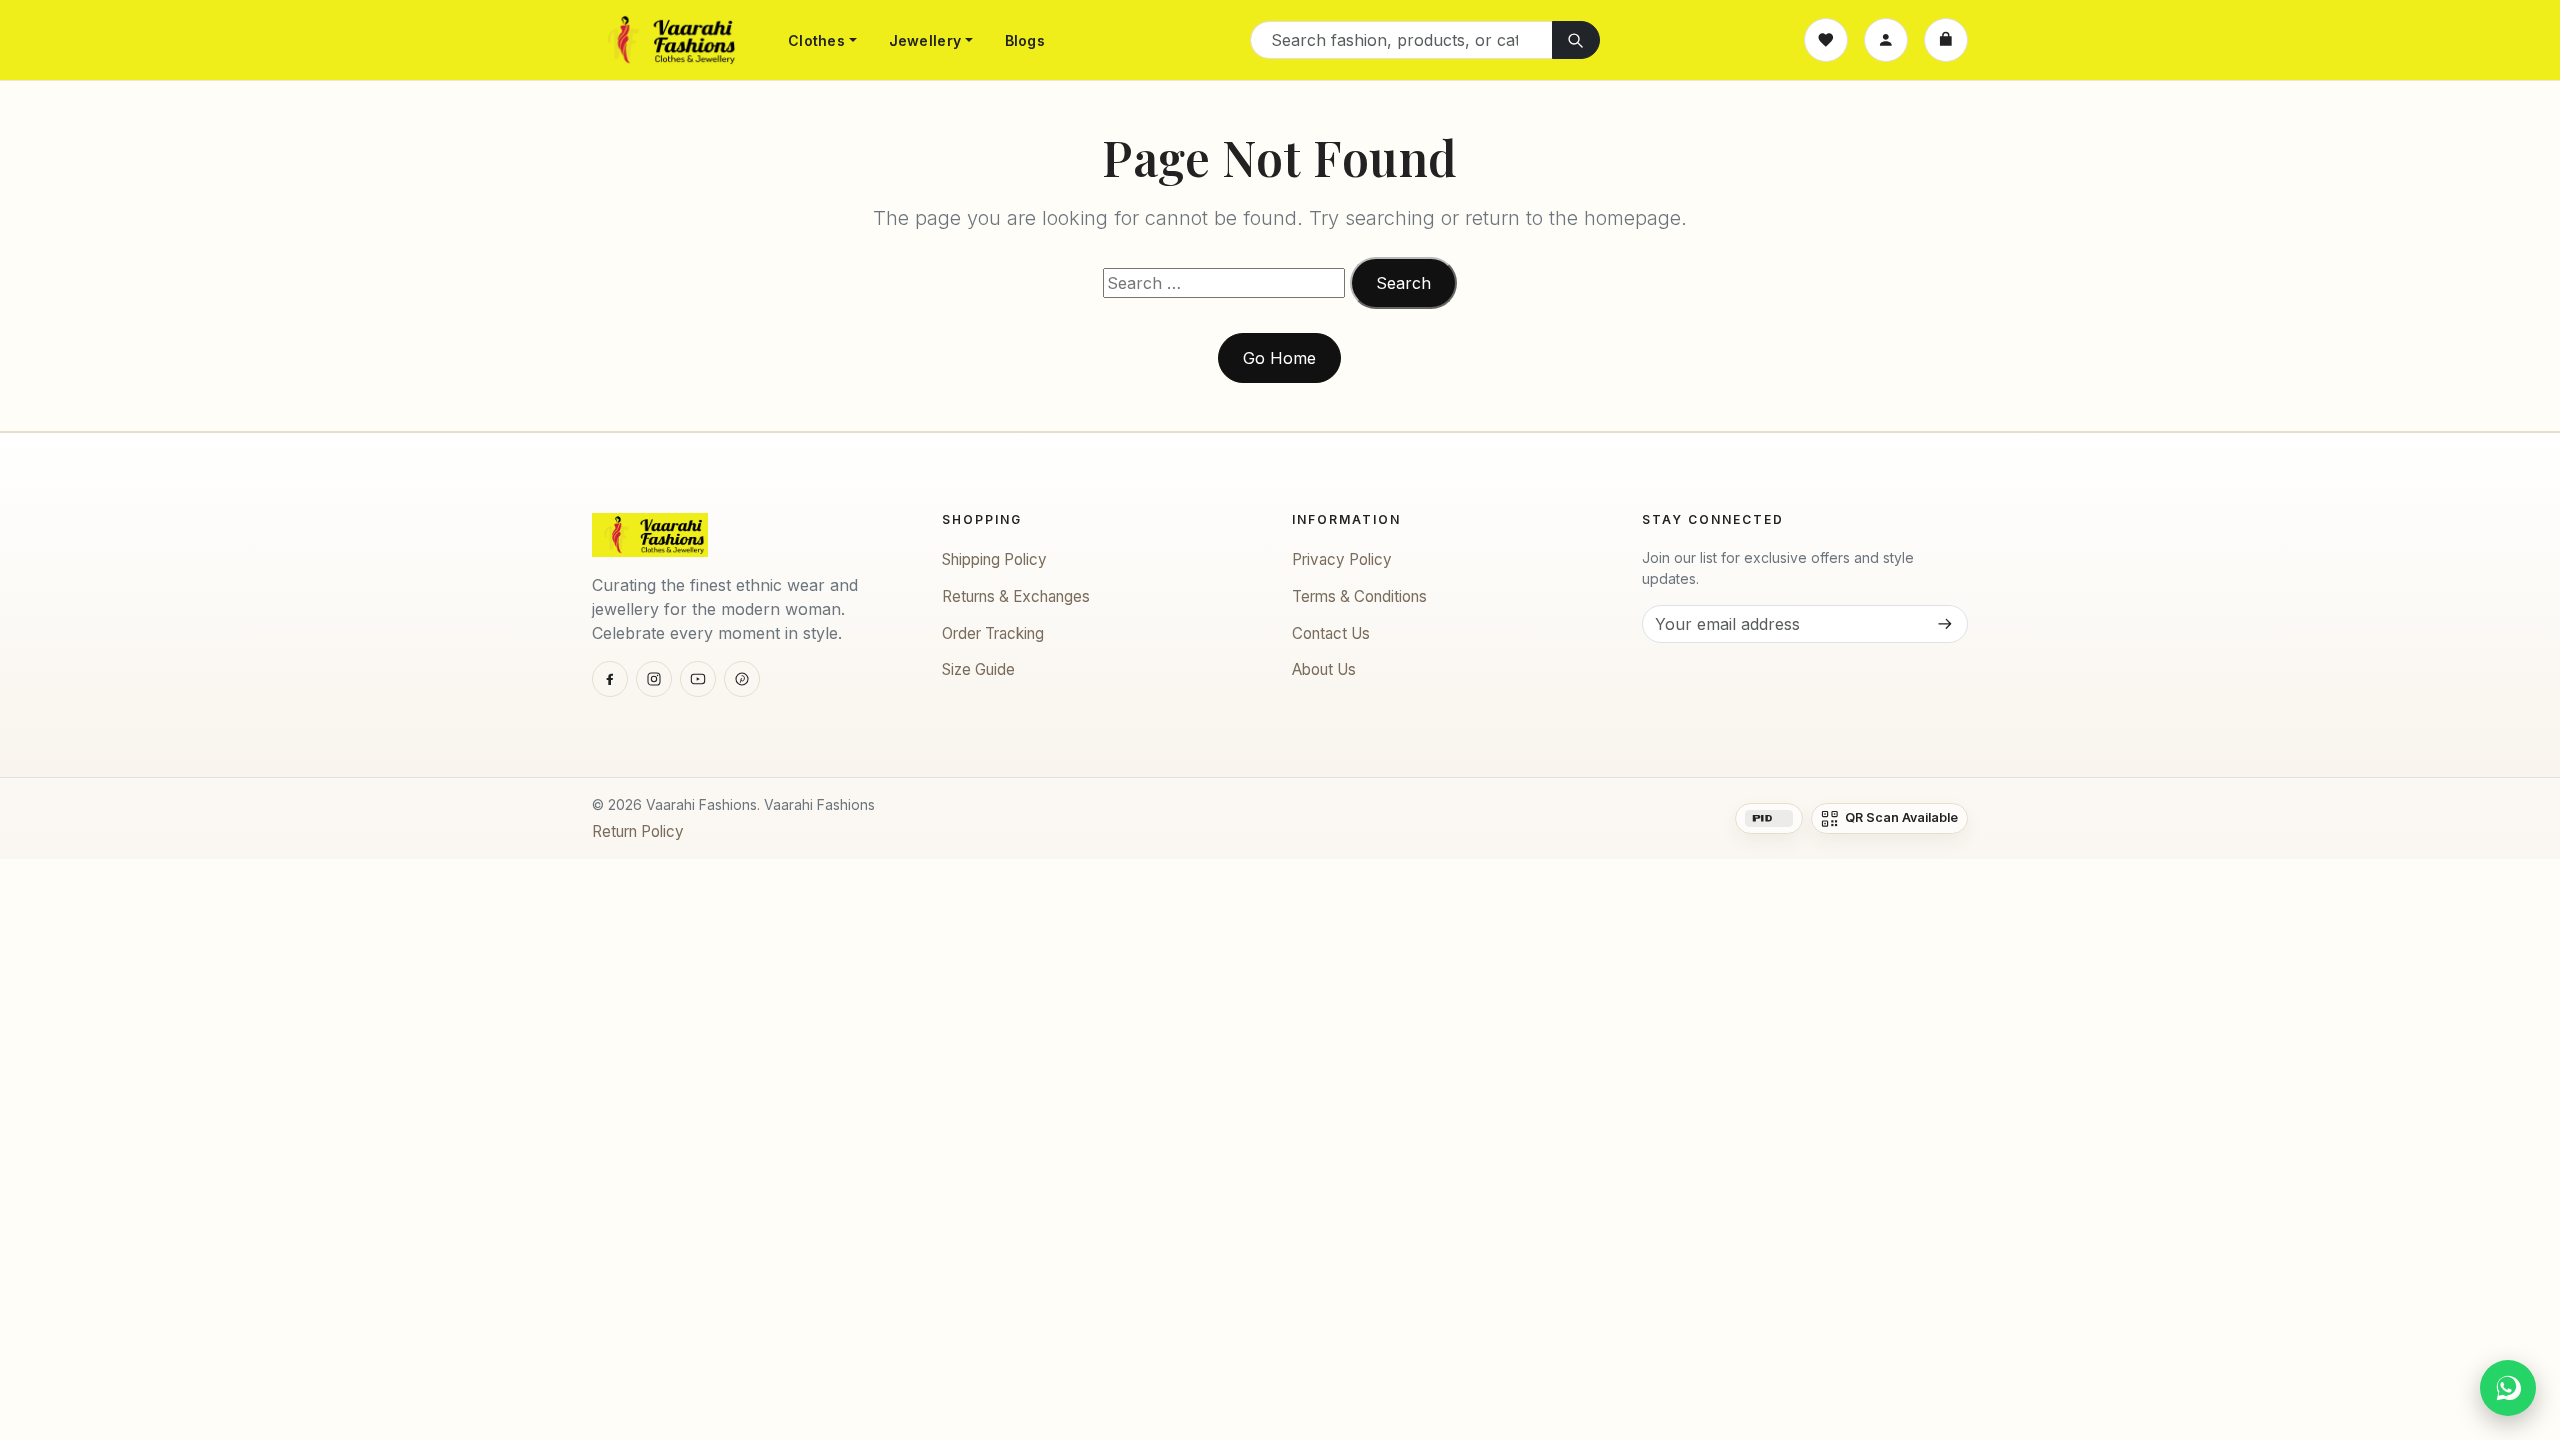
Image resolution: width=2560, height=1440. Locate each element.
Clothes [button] (816, 40)
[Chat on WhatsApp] (2508, 1388)
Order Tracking (993, 633)
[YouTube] (698, 679)
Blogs (1025, 40)
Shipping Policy (994, 559)
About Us (1324, 669)
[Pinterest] (742, 679)
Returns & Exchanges (1016, 596)
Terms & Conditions (1359, 596)
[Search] (1576, 40)
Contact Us (1331, 633)
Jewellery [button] (925, 40)
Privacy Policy (1342, 559)
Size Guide (978, 669)
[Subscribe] (1944, 624)
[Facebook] (610, 679)
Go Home (1279, 358)
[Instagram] (654, 679)
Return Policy (638, 831)
